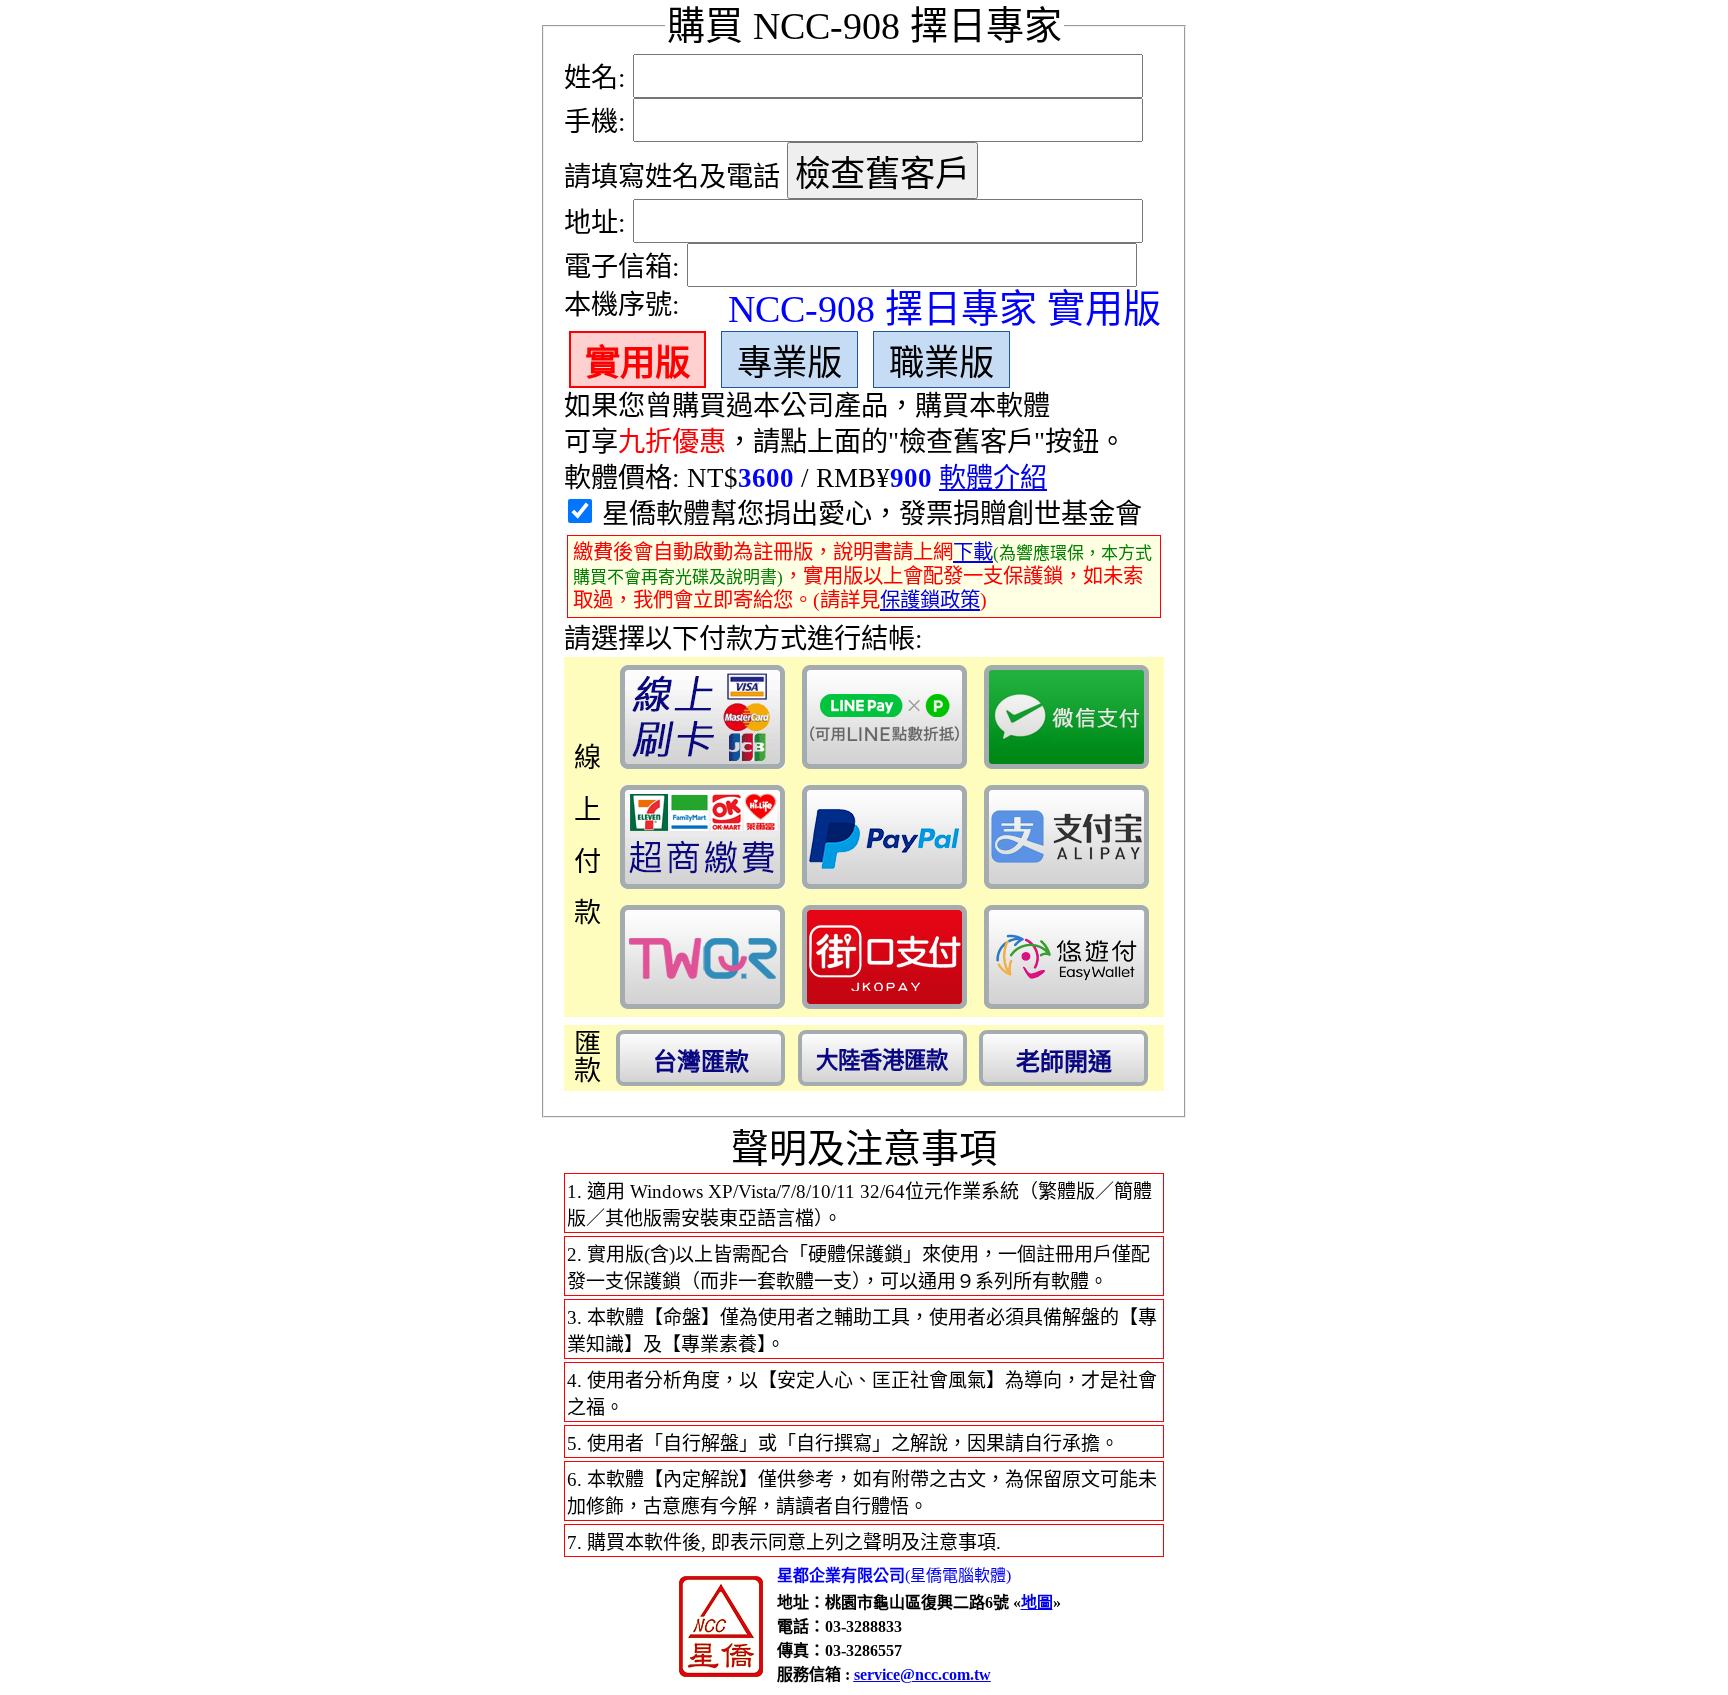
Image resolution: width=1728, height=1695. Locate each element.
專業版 (789, 362)
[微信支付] (1066, 717)
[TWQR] (702, 957)
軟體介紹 (993, 478)
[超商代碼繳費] (702, 837)
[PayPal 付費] (884, 837)
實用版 (637, 362)
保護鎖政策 (930, 600)
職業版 (941, 362)
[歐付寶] (1066, 957)
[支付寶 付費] (1066, 837)
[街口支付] (884, 957)
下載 (973, 552)
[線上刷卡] (702, 717)
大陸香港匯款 (882, 1060)
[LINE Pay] (884, 717)
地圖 (1037, 1602)
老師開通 (1064, 1061)
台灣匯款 (701, 1061)
